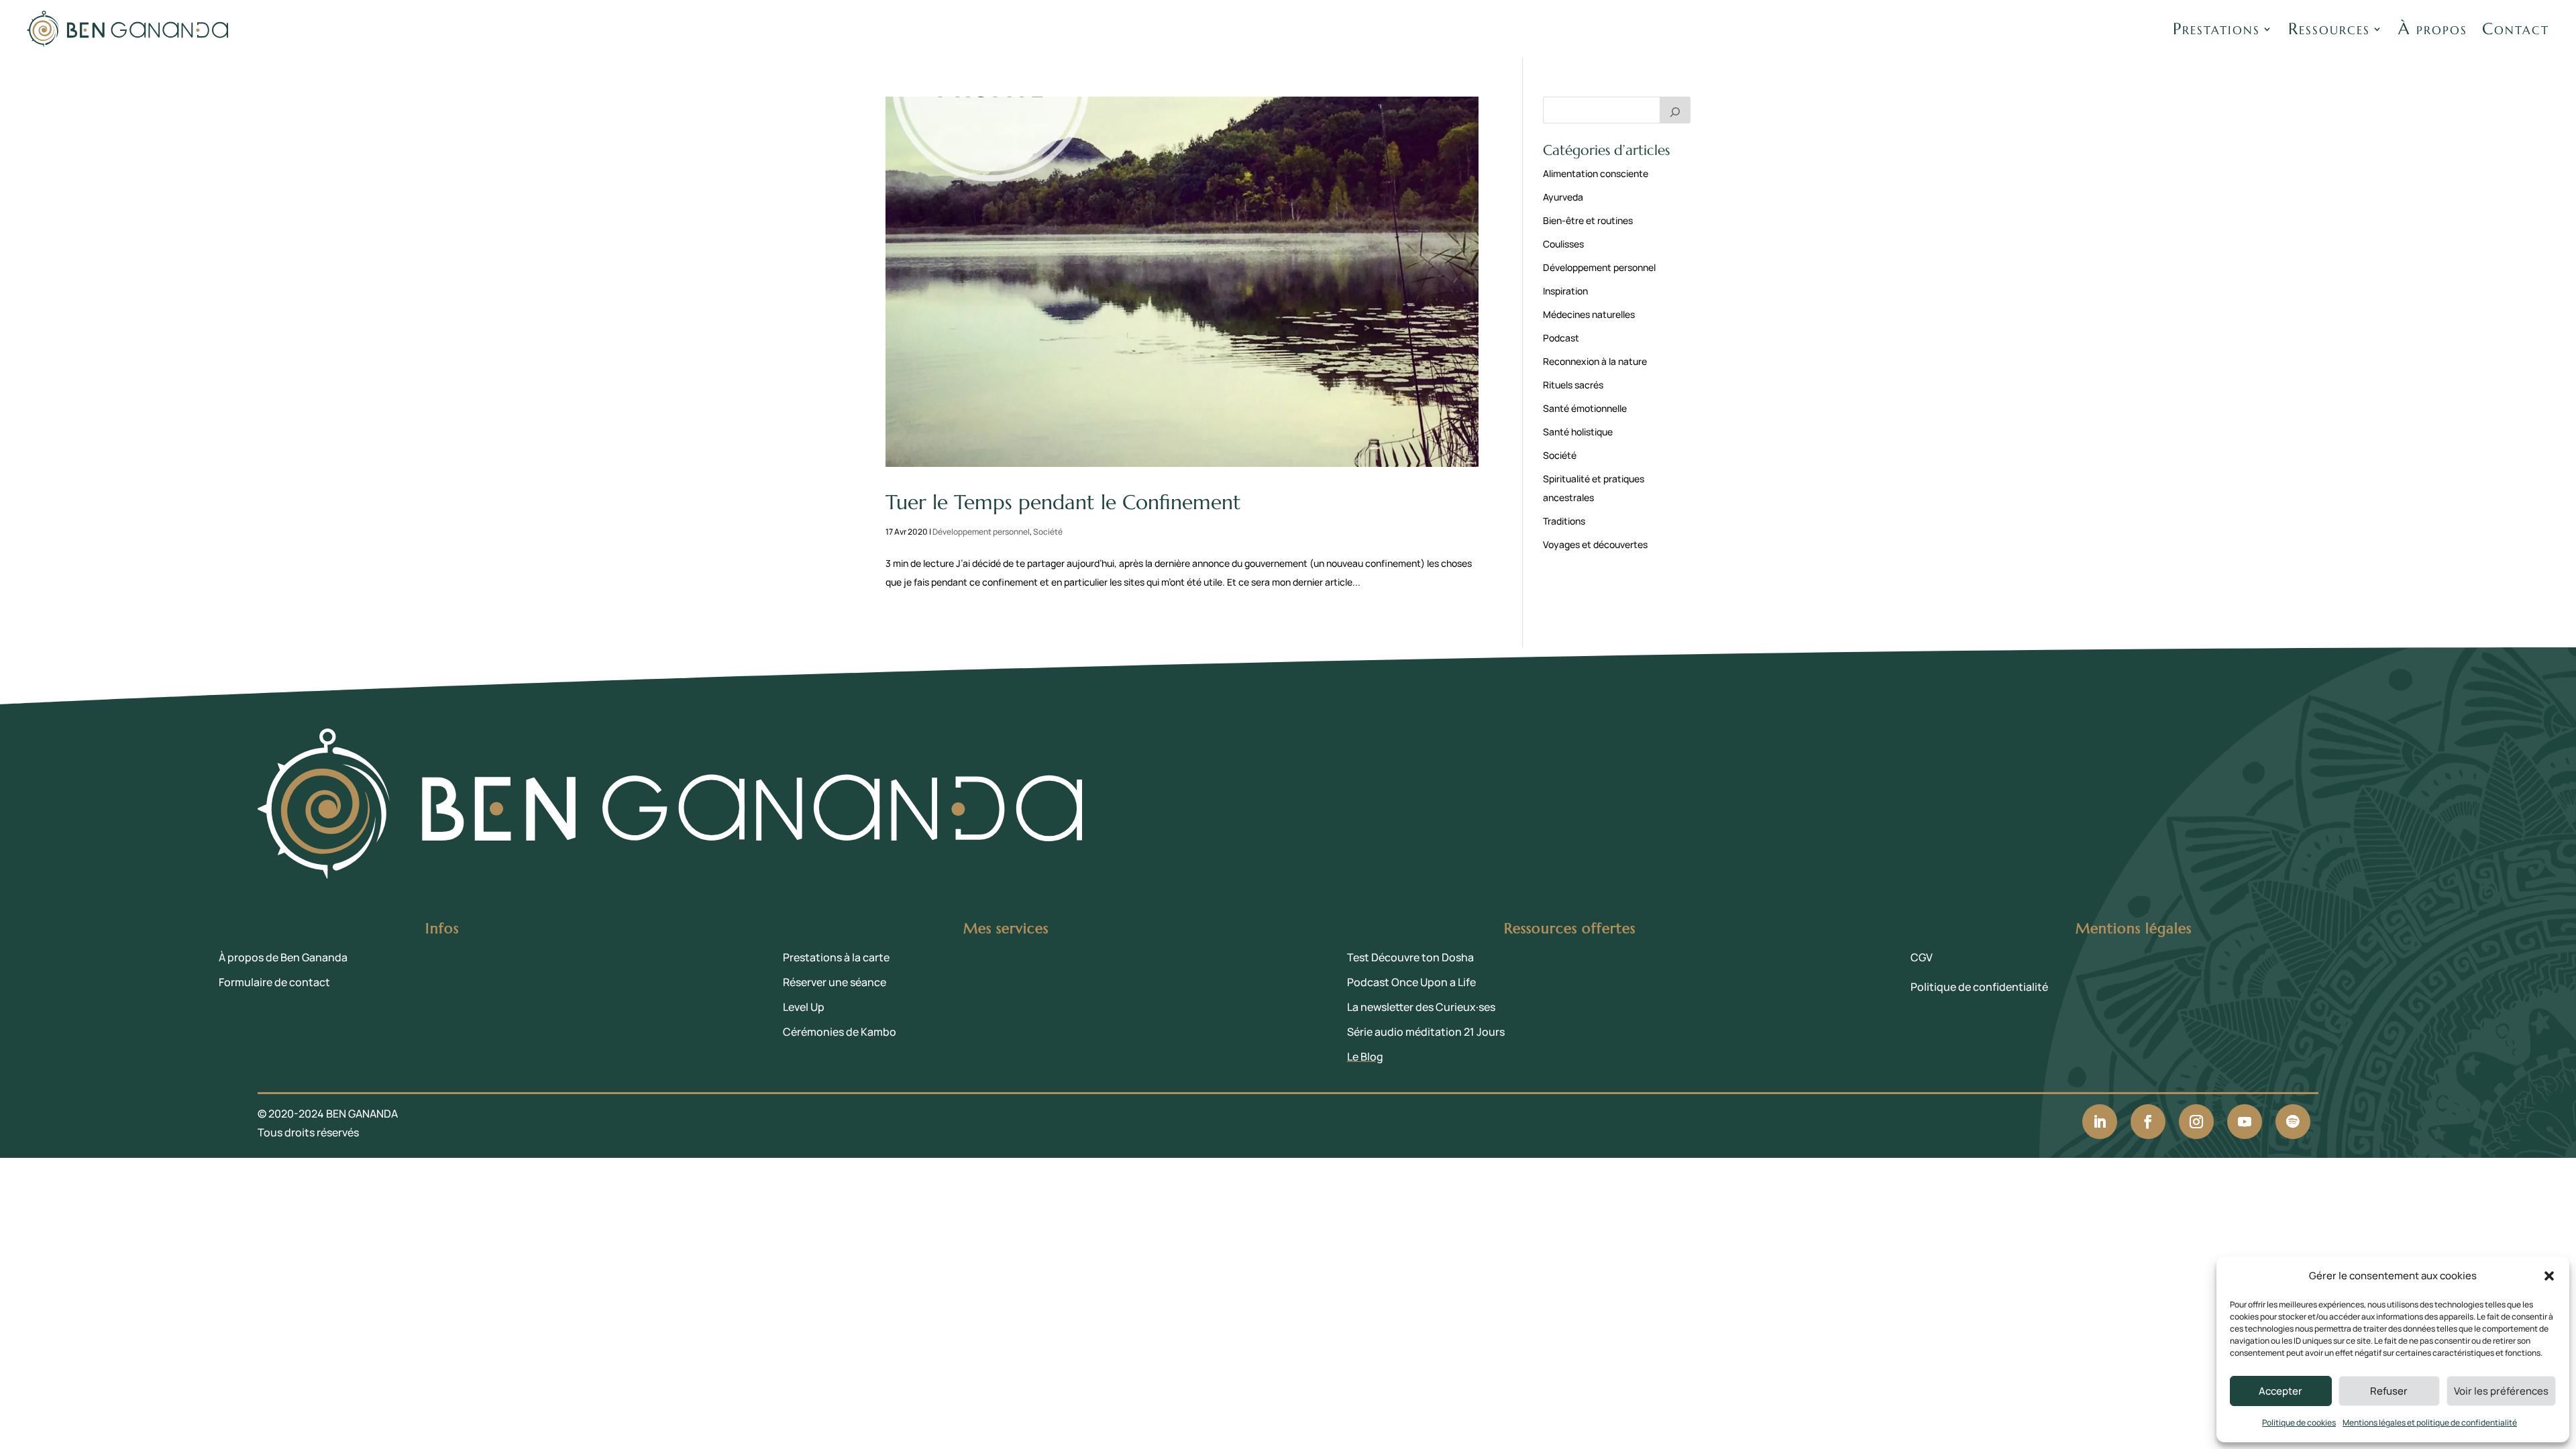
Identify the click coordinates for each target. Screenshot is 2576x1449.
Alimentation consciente (1596, 173)
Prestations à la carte (836, 957)
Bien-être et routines (1588, 220)
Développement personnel (981, 532)
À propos (2433, 29)
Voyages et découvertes (1595, 544)
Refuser (2389, 1391)
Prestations (2216, 29)
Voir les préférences (2501, 1391)
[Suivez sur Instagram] (2196, 1122)
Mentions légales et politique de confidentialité (2430, 1423)
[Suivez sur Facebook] (2148, 1122)
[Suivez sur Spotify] (2293, 1122)
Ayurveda (1563, 197)
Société (1048, 532)
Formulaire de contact (274, 982)
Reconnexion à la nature (1595, 361)
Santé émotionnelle (1585, 408)
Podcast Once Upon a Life (1411, 982)
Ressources (2329, 29)
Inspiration (1565, 291)
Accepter (2280, 1391)
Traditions (1564, 521)
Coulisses (1563, 244)
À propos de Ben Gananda (283, 957)
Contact (2516, 29)
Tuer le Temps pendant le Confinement (1063, 502)
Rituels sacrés (1573, 385)
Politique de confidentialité (1979, 987)
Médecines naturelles (1589, 314)
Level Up (804, 1007)
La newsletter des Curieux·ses (1421, 1007)
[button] (2549, 1276)
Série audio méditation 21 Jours (1426, 1032)
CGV (1922, 957)
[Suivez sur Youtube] (2245, 1122)
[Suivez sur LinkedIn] (2100, 1122)
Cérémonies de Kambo (840, 1032)
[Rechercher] (1675, 110)
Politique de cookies (2299, 1423)
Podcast (1561, 338)
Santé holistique (1578, 432)
